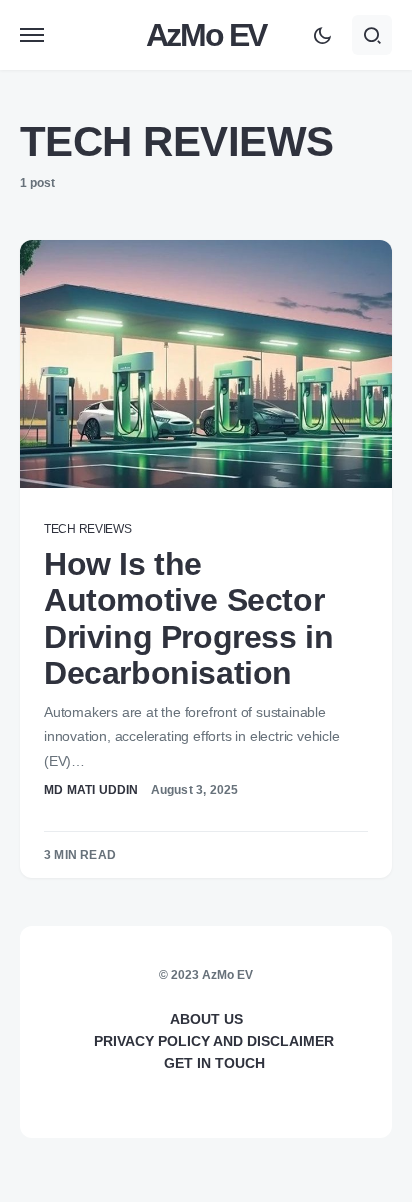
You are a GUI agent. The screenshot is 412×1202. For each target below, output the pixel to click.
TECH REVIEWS (87, 529)
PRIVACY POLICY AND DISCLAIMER (214, 1041)
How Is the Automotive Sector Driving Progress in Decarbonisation (188, 618)
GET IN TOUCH (214, 1063)
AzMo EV (206, 35)
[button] (32, 35)
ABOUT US (206, 1019)
